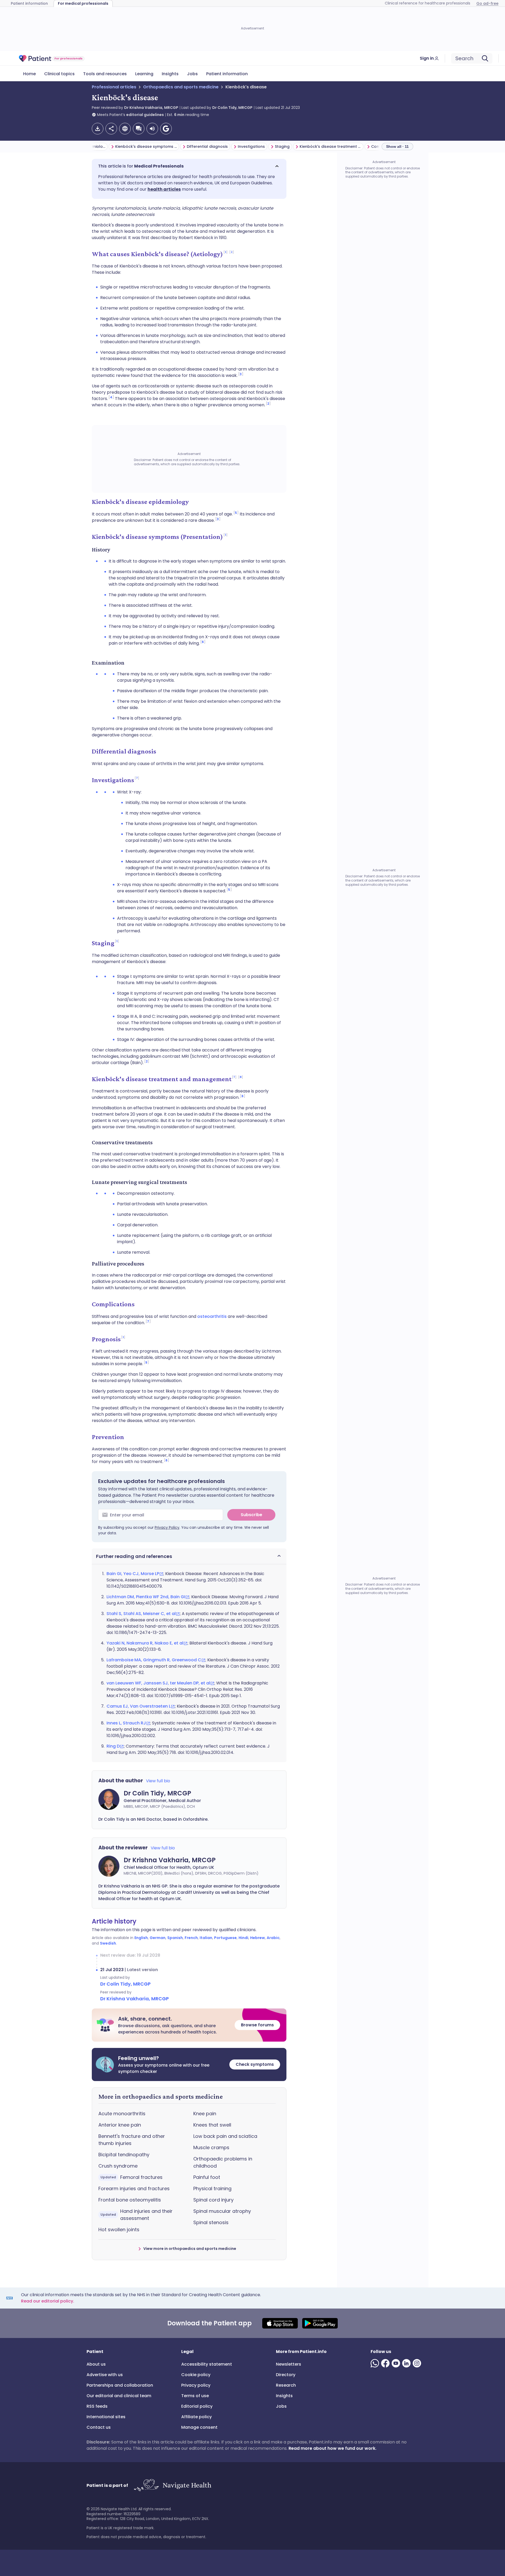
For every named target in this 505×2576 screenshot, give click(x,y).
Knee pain (205, 2114)
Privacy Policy (167, 1527)
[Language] (125, 129)
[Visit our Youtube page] (397, 2363)
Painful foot (207, 2177)
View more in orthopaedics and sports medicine (190, 2249)
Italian (206, 1938)
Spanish (175, 1938)
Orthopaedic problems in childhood (223, 2162)
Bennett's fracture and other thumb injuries (132, 2140)
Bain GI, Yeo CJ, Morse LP (133, 1574)
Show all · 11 (397, 146)
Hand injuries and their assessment (137, 2215)
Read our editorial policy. (48, 2301)
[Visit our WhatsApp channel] (376, 2363)
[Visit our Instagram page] (418, 2363)
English (141, 1938)
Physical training (212, 2188)
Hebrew (257, 1938)
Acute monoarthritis (122, 2114)
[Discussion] (139, 129)
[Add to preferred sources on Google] (166, 129)
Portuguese (225, 1938)
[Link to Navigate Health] (172, 2485)
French (191, 1938)
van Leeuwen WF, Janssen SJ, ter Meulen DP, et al (158, 1683)
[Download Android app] (320, 2323)
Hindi (243, 1938)
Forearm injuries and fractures (134, 2188)
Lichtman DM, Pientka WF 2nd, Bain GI (146, 1597)
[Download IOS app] (280, 2323)
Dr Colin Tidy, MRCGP (232, 108)
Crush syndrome (118, 2166)
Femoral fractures (132, 2177)
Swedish (108, 1943)
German (158, 1938)
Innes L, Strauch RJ (126, 1723)
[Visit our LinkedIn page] (407, 2363)
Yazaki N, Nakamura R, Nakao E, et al (145, 1643)
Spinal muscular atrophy (222, 2211)
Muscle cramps (211, 2147)
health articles (164, 189)
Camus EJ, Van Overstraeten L (139, 1706)
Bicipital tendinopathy (124, 2155)
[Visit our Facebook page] (386, 2363)
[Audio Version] (152, 129)
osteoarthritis (212, 1316)
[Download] (98, 129)
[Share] (111, 129)
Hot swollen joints (119, 2230)
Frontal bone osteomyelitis (130, 2200)
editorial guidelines (145, 115)
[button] (189, 166)
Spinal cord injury (213, 2200)
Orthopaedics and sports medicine (181, 87)
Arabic (273, 1938)
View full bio (158, 1781)
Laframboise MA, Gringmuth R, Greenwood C (154, 1660)
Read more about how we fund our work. (332, 2448)
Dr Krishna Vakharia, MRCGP (151, 108)
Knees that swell (212, 2125)
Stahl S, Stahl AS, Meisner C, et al (141, 1614)
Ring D (113, 1746)
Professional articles (114, 87)
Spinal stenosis (211, 2222)
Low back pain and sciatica (225, 2136)
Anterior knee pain (120, 2125)
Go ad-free (487, 3)
